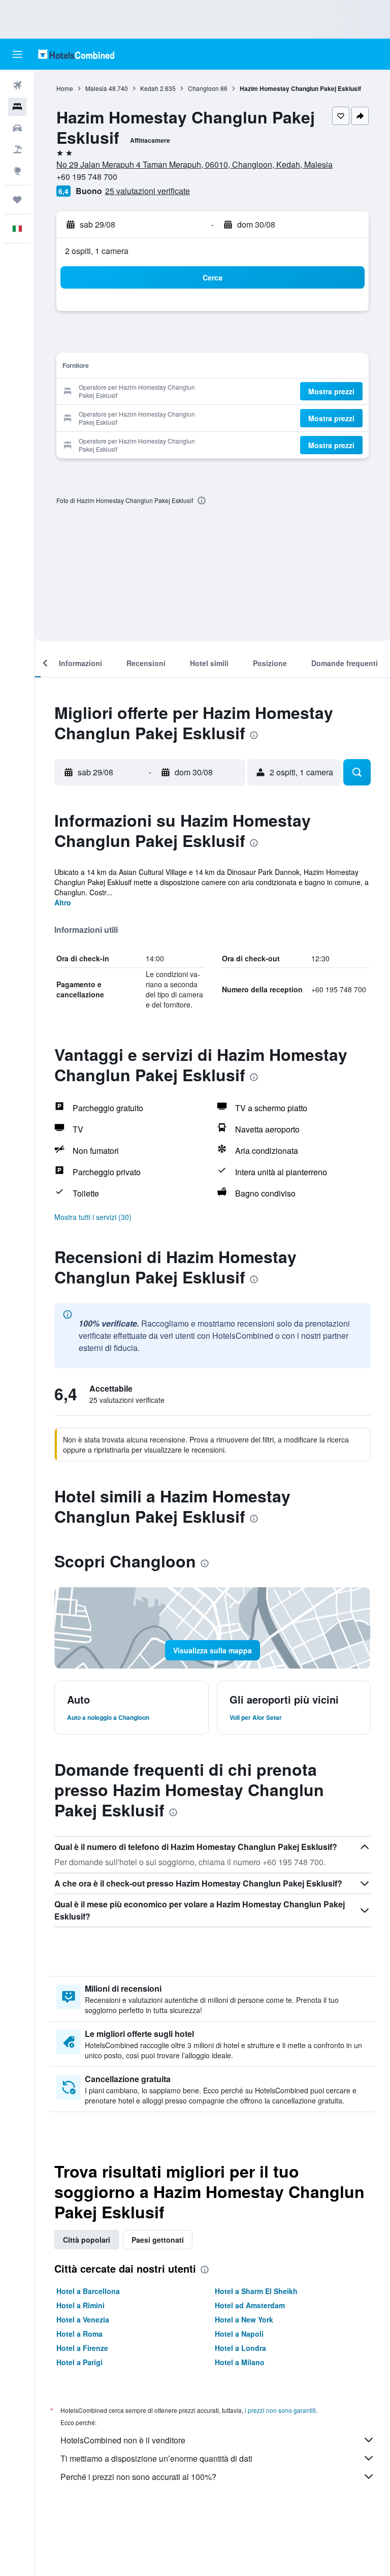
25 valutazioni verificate (148, 191)
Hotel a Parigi (79, 2362)
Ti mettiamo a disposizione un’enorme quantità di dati (156, 2458)
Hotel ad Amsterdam (250, 2305)
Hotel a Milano (240, 2362)
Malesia (96, 88)
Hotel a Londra (240, 2348)
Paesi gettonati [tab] (158, 2240)
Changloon (203, 88)
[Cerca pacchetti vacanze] (17, 149)
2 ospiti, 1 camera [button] (97, 251)
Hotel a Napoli (239, 2334)
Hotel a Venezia (83, 2319)
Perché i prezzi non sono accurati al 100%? (138, 2477)
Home (65, 88)
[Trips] (17, 200)
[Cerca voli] (17, 85)
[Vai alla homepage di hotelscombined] (76, 54)
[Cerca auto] (17, 128)
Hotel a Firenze (82, 2348)
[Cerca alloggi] (17, 107)
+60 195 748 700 (87, 177)
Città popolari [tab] (87, 2240)
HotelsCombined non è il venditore (123, 2440)
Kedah (149, 88)
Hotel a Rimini (80, 2305)
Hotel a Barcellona (88, 2291)
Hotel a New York (244, 2319)
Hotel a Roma (79, 2334)
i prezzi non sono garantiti (280, 2410)
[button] (17, 54)
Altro (63, 902)
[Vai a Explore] (17, 171)
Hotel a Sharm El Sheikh (256, 2291)
